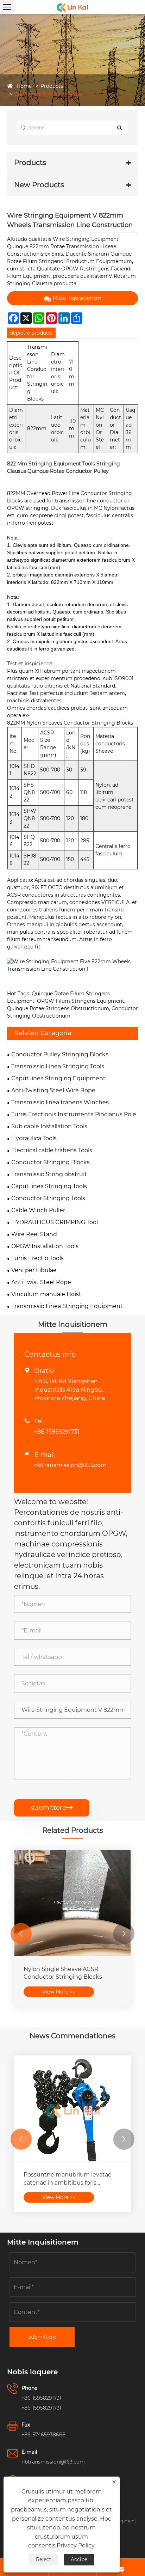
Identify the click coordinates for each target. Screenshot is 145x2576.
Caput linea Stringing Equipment (58, 1078)
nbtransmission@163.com (70, 1465)
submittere (52, 1808)
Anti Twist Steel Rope (41, 1282)
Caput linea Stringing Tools (49, 1186)
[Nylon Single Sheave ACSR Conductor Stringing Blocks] (72, 1903)
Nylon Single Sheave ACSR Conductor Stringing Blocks (63, 1973)
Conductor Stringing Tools (48, 1198)
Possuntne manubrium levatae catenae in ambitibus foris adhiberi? (68, 2179)
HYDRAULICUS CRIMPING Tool (55, 1222)
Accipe (79, 2559)
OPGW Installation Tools (45, 1246)
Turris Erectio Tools (37, 1258)
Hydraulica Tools (34, 1138)
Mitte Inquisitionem (77, 298)
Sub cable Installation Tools (49, 1126)
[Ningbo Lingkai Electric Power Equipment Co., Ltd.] (72, 7)
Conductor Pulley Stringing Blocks (60, 1054)
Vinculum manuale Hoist (46, 1294)
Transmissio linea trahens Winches (60, 1102)
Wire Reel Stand (34, 1234)
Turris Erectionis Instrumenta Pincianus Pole (74, 1114)
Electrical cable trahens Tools (52, 1150)
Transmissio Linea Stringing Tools (58, 1066)
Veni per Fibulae (34, 1270)
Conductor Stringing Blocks (49, 94)
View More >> (59, 1992)
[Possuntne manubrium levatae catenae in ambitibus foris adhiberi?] (72, 2108)
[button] (21, 1934)
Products (52, 86)
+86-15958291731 (57, 1432)
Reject (44, 2559)
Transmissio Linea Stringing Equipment (67, 1306)
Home (24, 86)
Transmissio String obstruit (49, 1174)
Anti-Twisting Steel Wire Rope (53, 1090)
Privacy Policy (76, 2546)
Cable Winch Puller (38, 1210)
